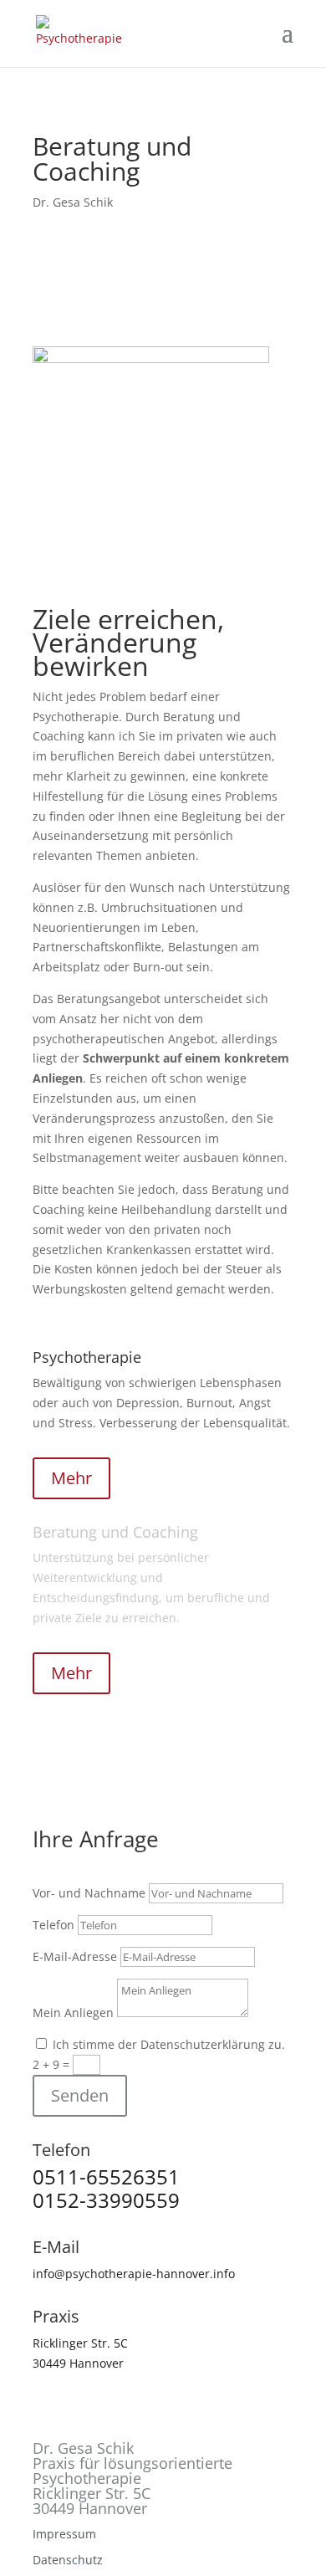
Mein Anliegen (73, 2013)
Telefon (53, 1925)
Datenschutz (68, 2560)
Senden (80, 2095)
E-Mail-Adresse (75, 1956)
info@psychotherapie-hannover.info (134, 2274)
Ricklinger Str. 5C (80, 2343)
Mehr (71, 1478)
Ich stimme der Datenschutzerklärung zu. (169, 2044)
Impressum (64, 2534)
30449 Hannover (78, 2363)
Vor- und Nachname (89, 1893)
